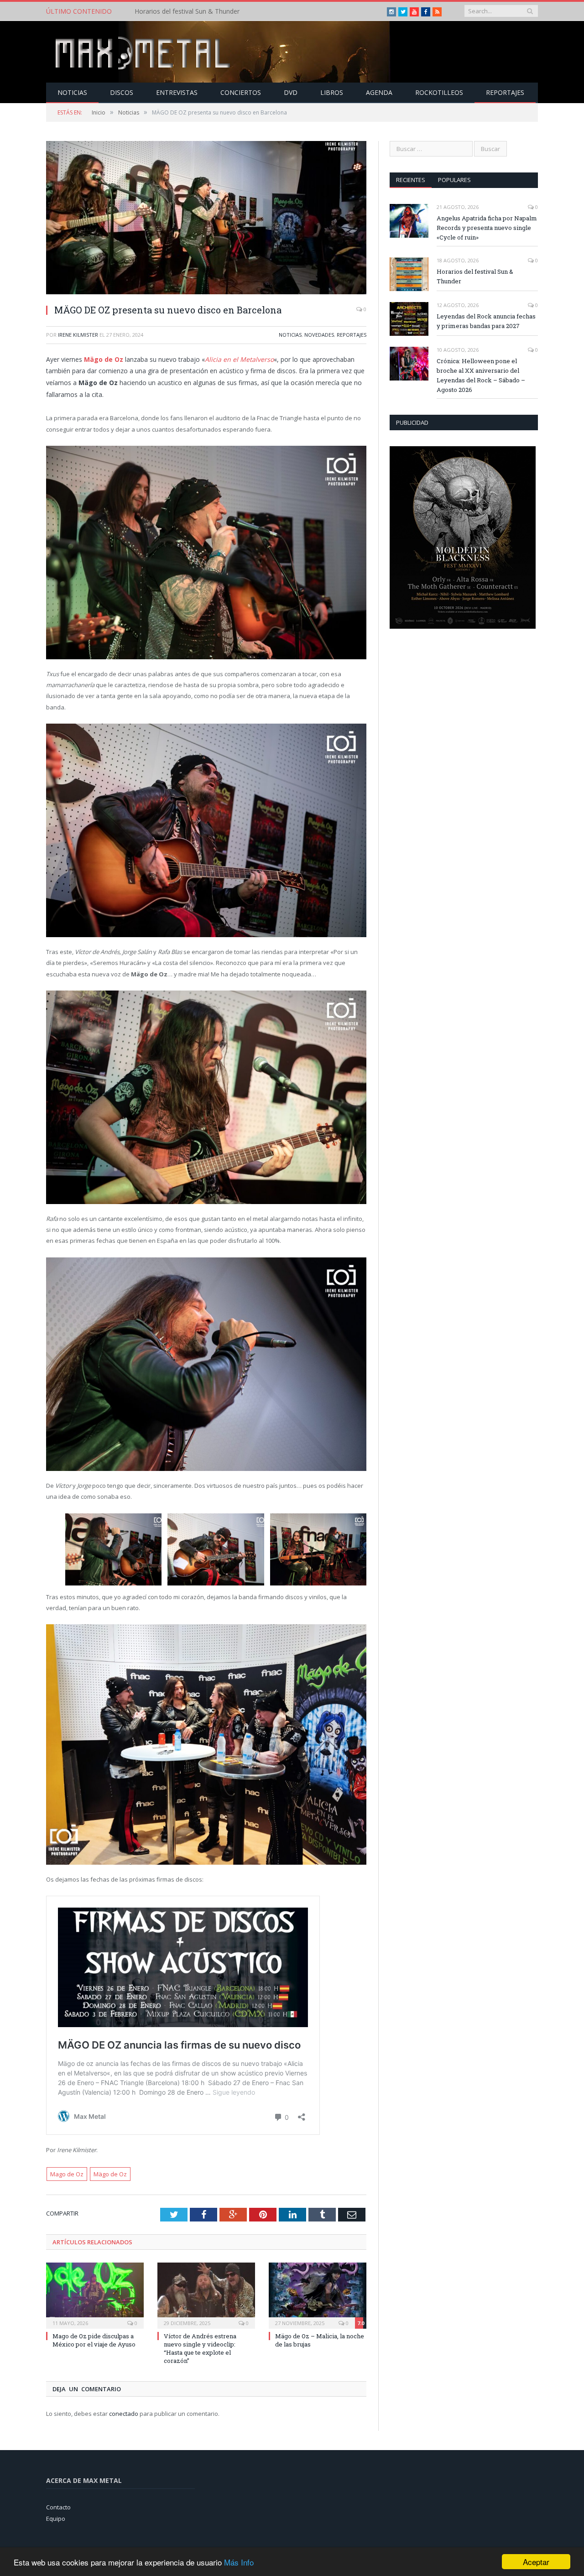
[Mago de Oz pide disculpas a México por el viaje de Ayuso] (95, 2294)
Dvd (291, 92)
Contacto (58, 2507)
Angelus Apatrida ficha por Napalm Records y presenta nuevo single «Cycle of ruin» (487, 228)
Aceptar (536, 2562)
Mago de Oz (67, 2174)
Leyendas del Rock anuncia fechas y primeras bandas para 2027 (486, 321)
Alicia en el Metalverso (239, 359)
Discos (122, 92)
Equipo (56, 2519)
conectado (124, 2414)
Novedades (319, 335)
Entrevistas (177, 92)
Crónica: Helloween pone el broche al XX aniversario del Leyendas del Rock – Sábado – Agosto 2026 (481, 375)
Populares (454, 180)
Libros (332, 92)
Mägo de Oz (104, 359)
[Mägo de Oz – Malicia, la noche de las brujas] (318, 2294)
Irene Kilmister (78, 335)
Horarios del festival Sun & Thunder (187, 11)
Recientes (411, 180)
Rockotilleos (439, 92)
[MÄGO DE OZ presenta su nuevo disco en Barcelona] (206, 219)
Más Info (239, 2562)
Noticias (72, 92)
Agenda (379, 92)
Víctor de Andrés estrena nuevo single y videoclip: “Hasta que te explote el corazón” (200, 2349)
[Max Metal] (144, 52)
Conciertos (241, 92)
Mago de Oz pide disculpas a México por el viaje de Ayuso (94, 2340)
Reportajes (505, 92)
